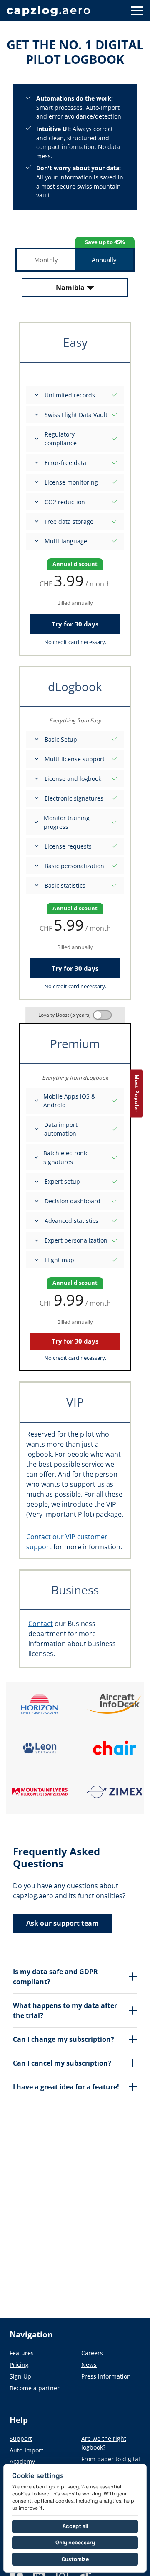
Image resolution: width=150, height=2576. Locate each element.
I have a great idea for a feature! (66, 2087)
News (89, 2365)
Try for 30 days (75, 624)
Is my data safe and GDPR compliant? (55, 1977)
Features (22, 2353)
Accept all (75, 2526)
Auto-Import (26, 2450)
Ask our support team (62, 1923)
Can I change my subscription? (64, 2039)
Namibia (70, 288)
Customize (75, 2559)
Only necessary (75, 2542)
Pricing (19, 2365)
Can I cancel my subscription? (62, 2063)
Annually (104, 260)
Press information (106, 2376)
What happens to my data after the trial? (65, 2010)
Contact (41, 1624)
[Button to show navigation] (137, 11)
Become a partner (35, 2388)
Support (21, 2438)
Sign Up (20, 2376)
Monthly (46, 260)
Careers (92, 2353)
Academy (22, 2461)
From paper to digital (111, 2459)
